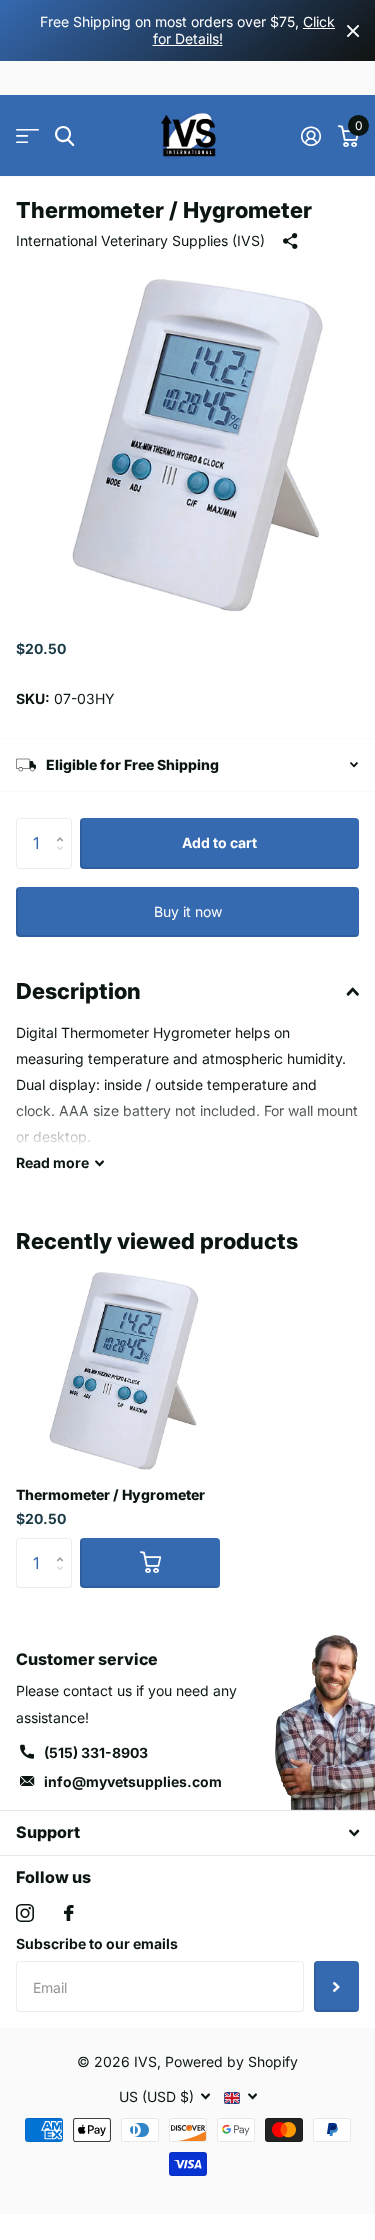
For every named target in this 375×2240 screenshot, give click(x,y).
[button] (64, 825)
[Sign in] (310, 136)
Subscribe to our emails (97, 1943)
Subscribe (336, 1986)
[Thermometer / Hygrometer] (118, 1368)
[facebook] (69, 1913)
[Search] (64, 136)
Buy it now (188, 911)
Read (52, 1162)
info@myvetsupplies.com (133, 1781)
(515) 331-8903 (96, 1752)
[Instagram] (25, 1913)
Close (353, 30)
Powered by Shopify (231, 2061)
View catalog (27, 136)
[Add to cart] (150, 1563)
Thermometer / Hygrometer (110, 1494)
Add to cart (219, 842)
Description (78, 991)
